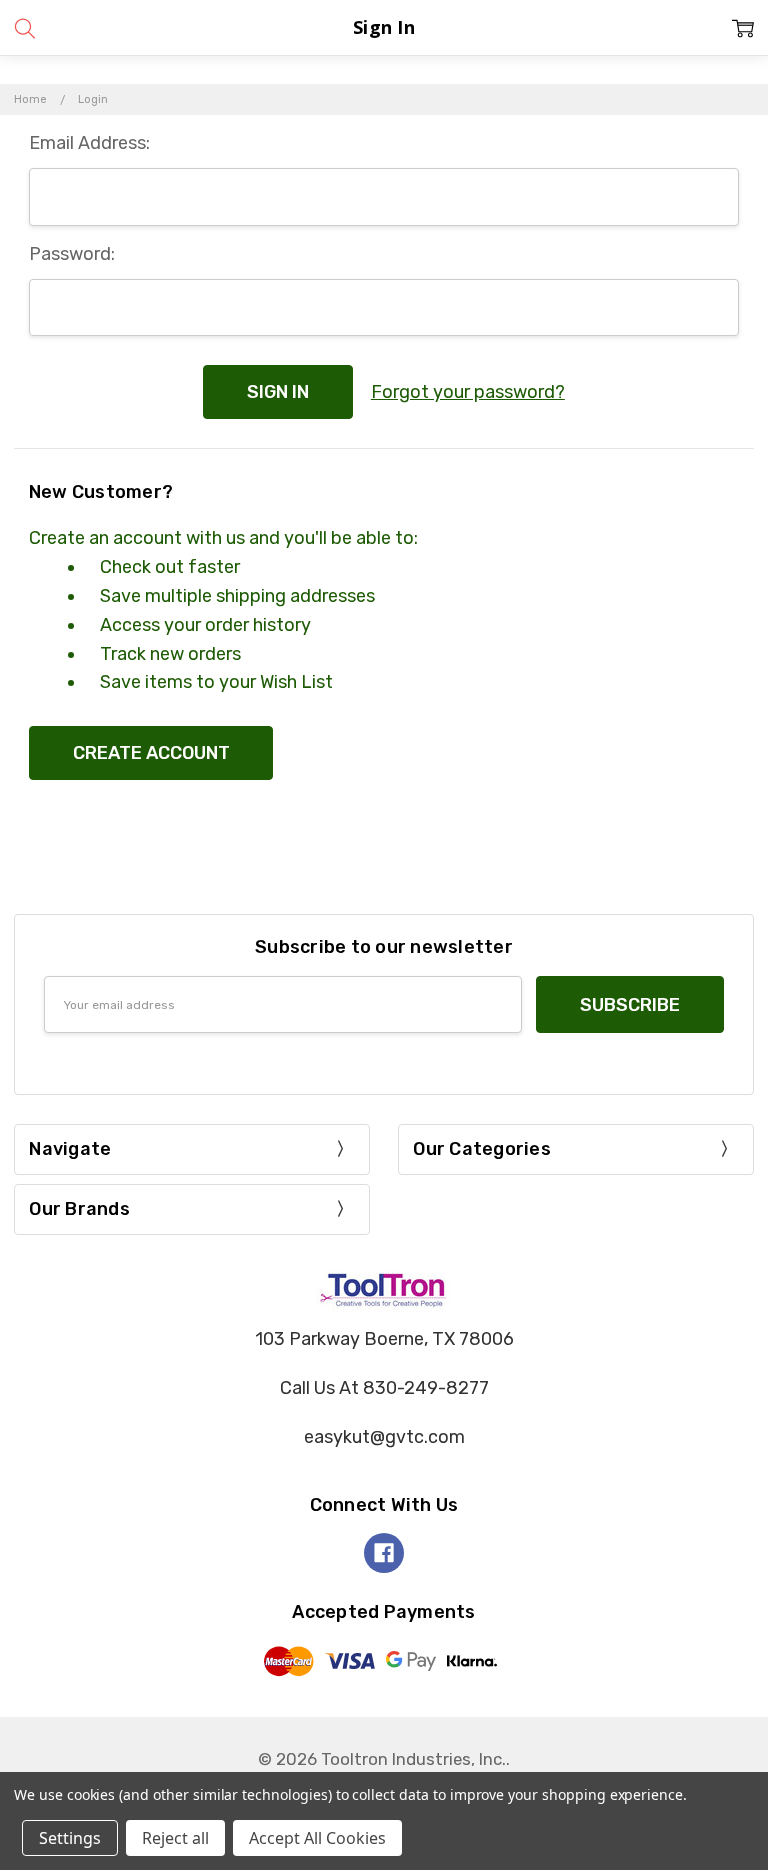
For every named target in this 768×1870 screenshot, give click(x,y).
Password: (72, 254)
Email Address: (89, 143)
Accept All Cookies (317, 1838)
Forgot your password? (468, 392)
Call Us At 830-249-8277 (384, 1388)
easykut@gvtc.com (384, 1437)
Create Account (151, 753)
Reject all (175, 1838)
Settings (70, 1838)
